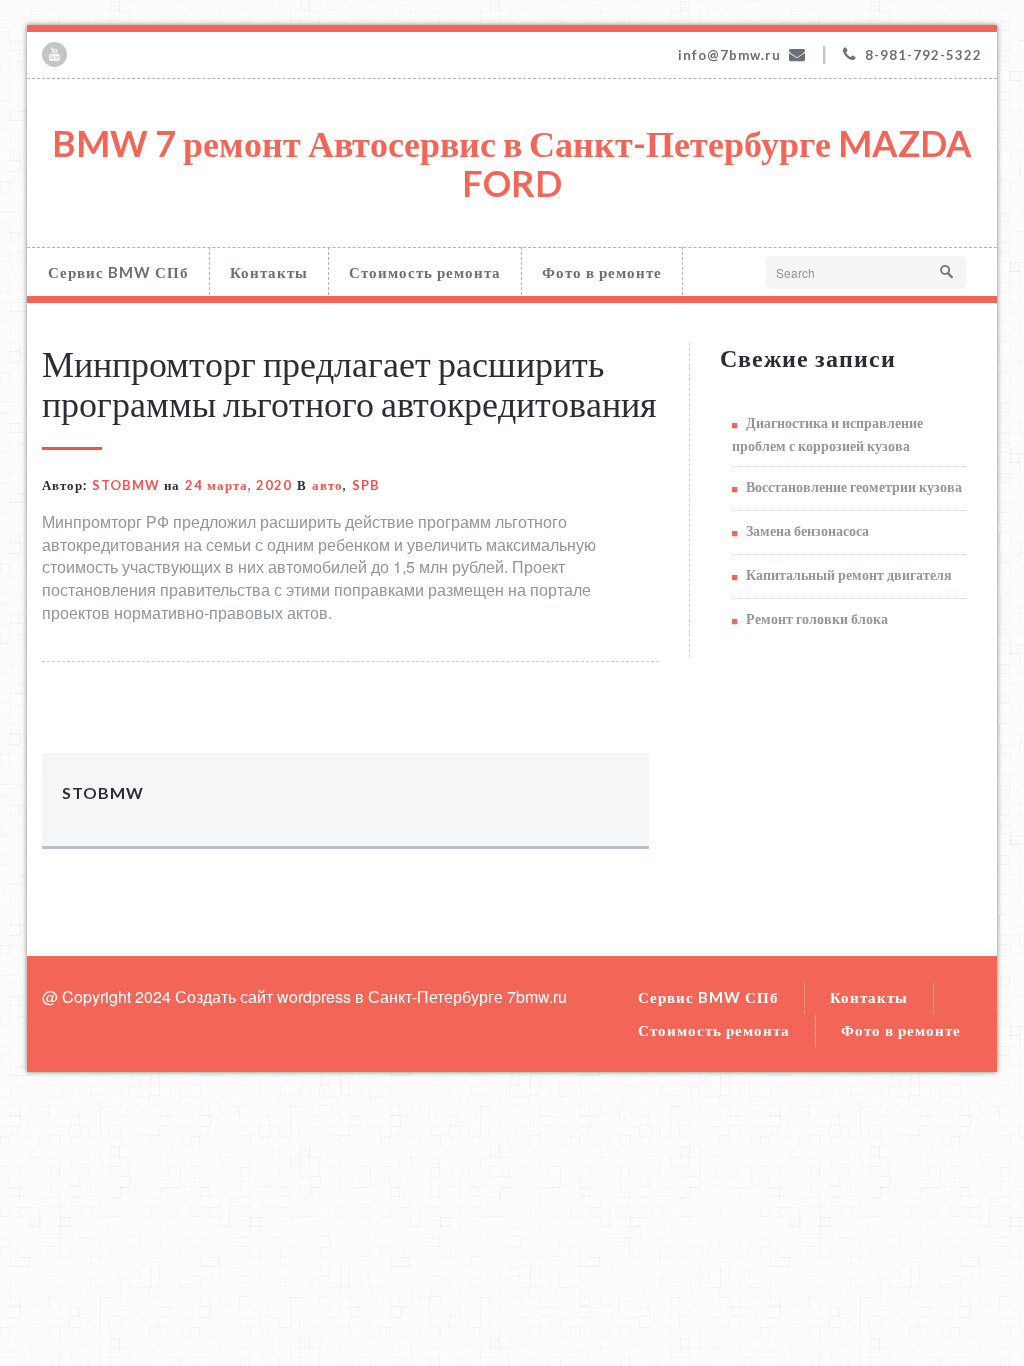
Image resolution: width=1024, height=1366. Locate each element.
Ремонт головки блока (817, 618)
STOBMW (126, 485)
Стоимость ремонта (425, 272)
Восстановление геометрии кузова (854, 486)
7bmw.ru (537, 996)
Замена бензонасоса (807, 530)
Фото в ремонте (602, 272)
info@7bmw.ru (729, 55)
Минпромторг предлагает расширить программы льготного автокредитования (349, 383)
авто (327, 485)
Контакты (269, 272)
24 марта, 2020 (238, 485)
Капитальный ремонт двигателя (849, 574)
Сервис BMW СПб (118, 272)
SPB (366, 485)
